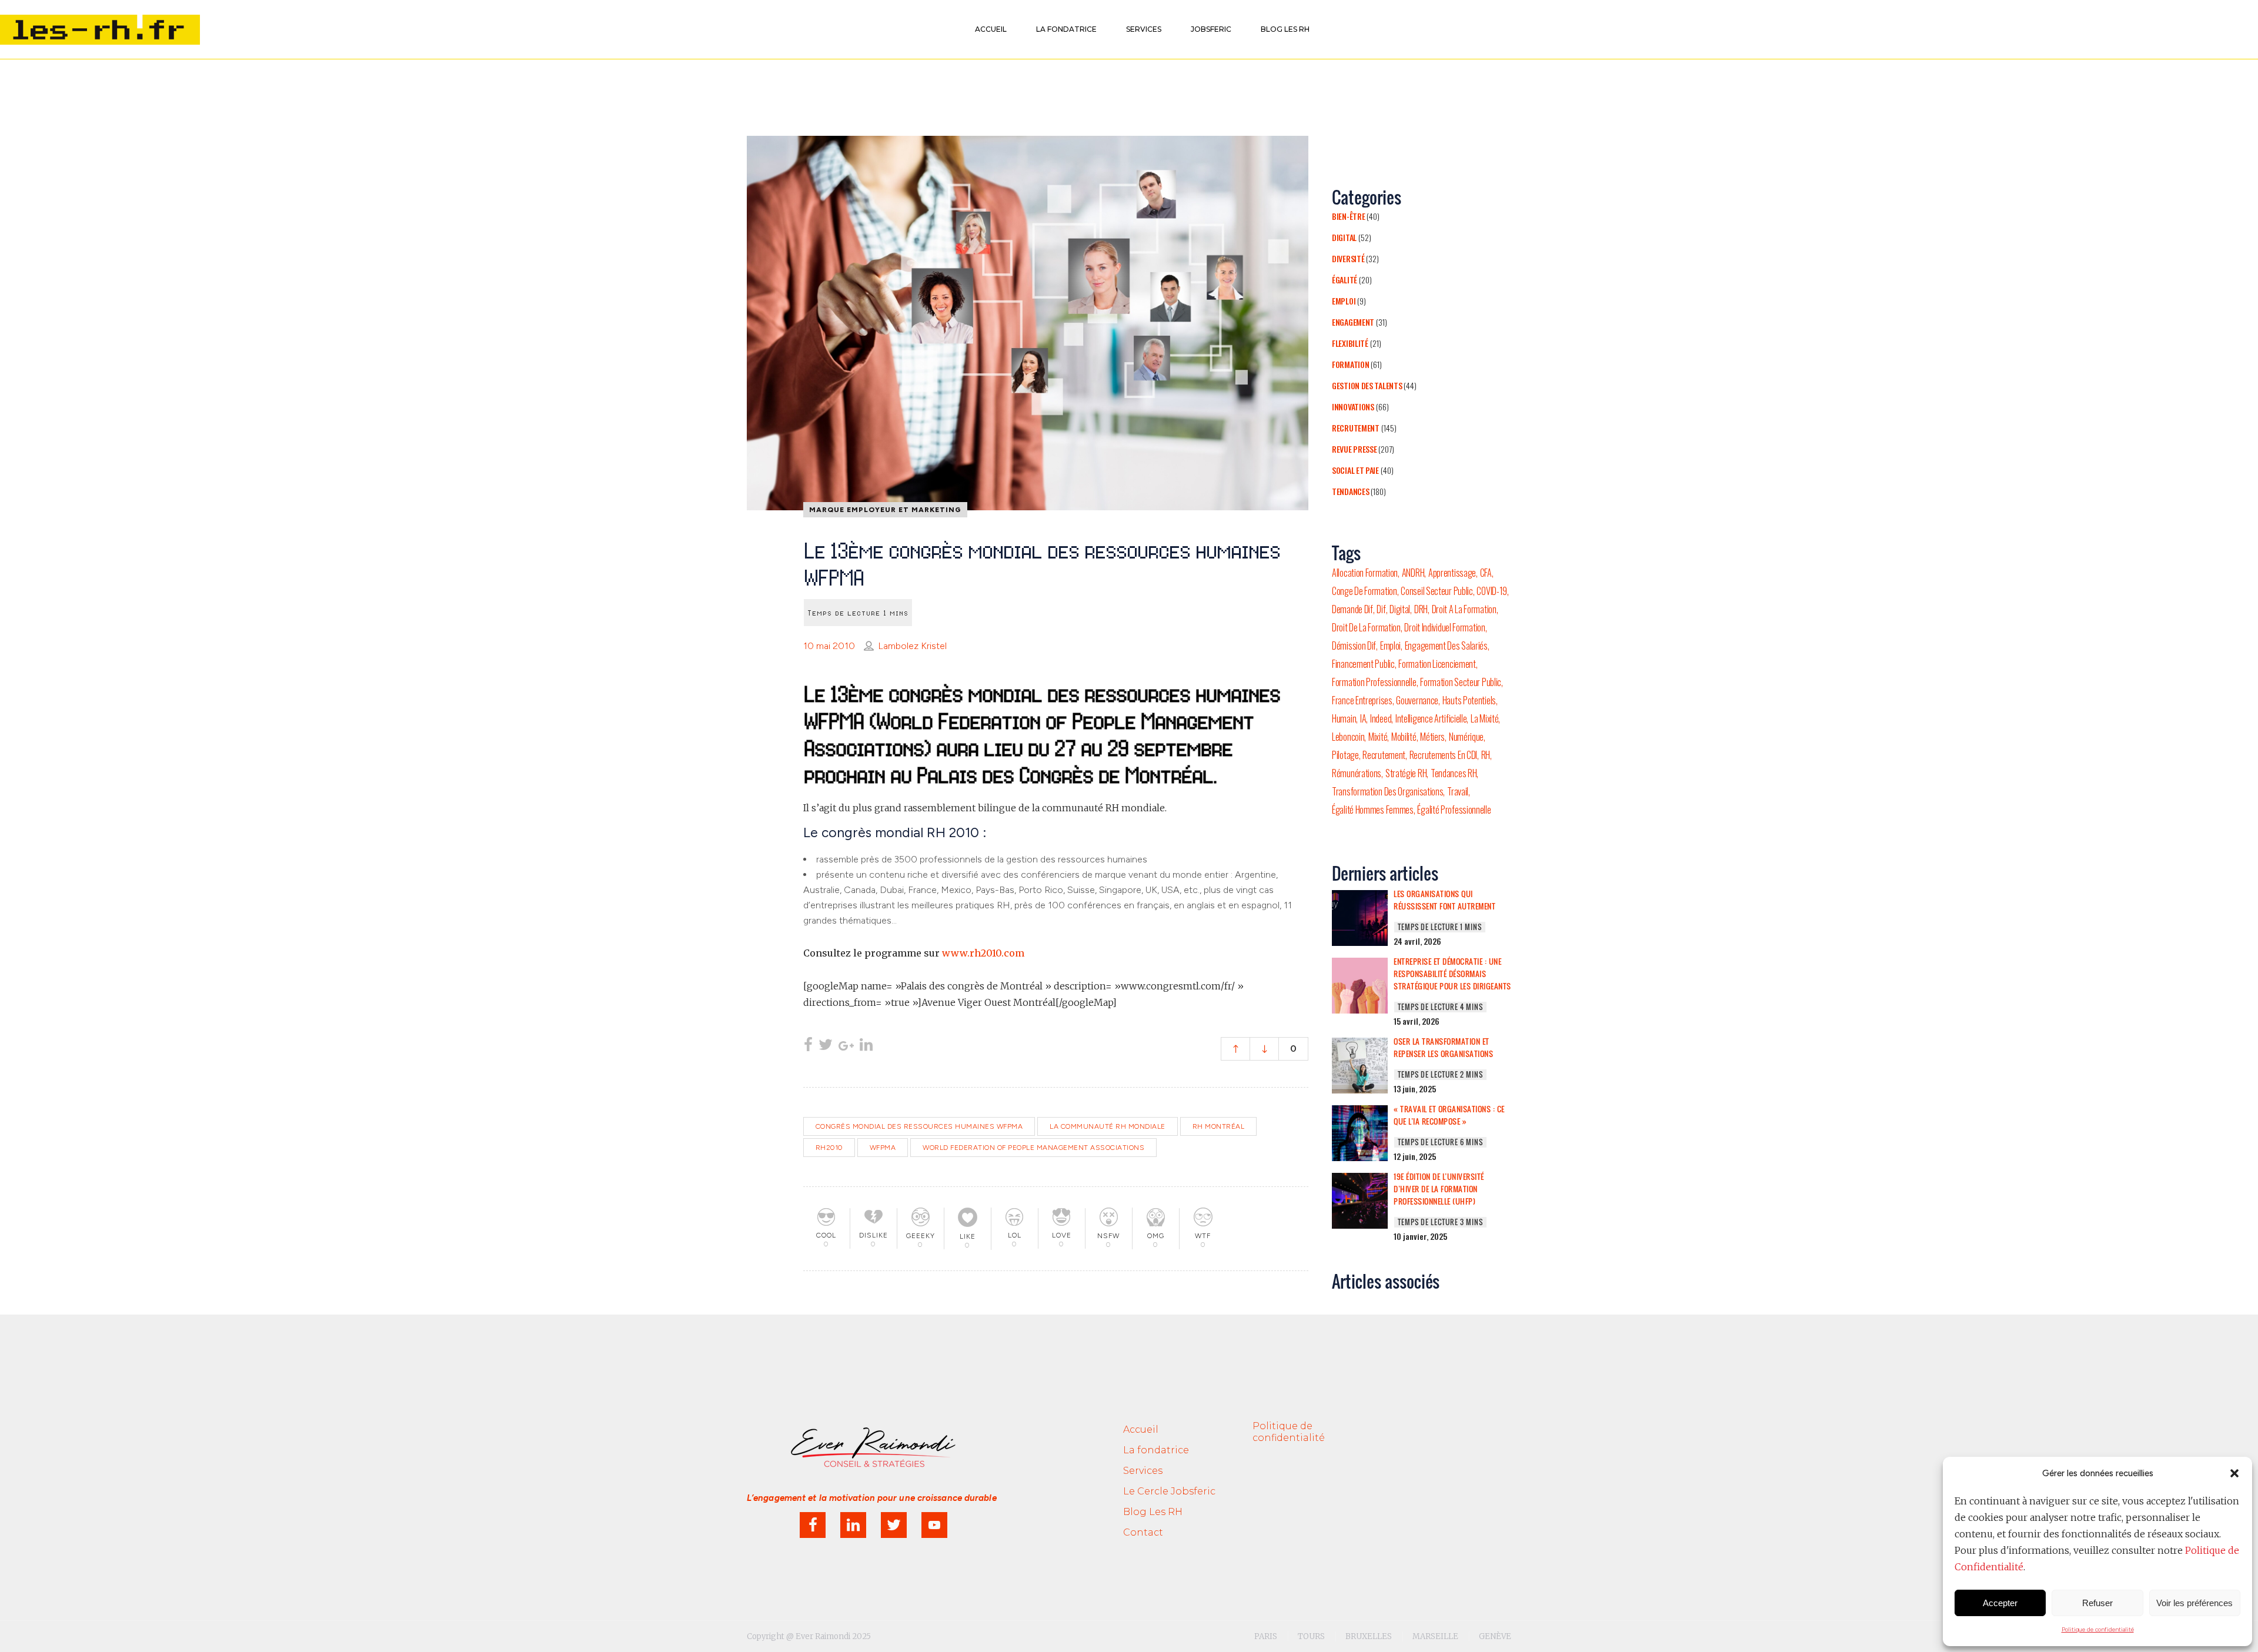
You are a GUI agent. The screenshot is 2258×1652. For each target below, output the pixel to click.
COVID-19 (1492, 591)
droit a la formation (1464, 609)
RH (1486, 755)
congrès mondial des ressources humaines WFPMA (919, 1126)
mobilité (1404, 737)
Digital (1344, 237)
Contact (1143, 1532)
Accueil (1141, 1429)
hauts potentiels (1469, 700)
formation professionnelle (1374, 682)
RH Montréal (1219, 1126)
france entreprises (1362, 700)
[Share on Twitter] (826, 1046)
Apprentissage (1452, 573)
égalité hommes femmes (1373, 810)
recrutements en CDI (1443, 755)
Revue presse (1354, 449)
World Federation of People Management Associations (1033, 1148)
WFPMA (883, 1148)
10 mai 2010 (829, 646)
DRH (1421, 609)
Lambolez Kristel (912, 646)
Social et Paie (1355, 470)
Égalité (1345, 280)
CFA (1486, 573)
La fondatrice (1156, 1450)
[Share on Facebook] (808, 1046)
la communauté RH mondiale (1108, 1126)
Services (1143, 1471)
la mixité (1484, 718)
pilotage (1345, 755)
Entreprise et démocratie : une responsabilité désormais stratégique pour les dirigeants (1452, 974)
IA (1363, 718)
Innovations (1353, 407)
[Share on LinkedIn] (866, 1046)
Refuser (2097, 1603)
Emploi (1344, 301)
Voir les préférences (2194, 1603)
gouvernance (1417, 700)
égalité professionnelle (1454, 810)
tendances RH (1454, 773)
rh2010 (829, 1148)
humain (1344, 718)
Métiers (1432, 737)
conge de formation (1365, 591)
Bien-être (1348, 216)
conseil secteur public (1437, 591)
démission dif (1354, 646)
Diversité (1348, 258)
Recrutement (1356, 428)
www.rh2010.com (983, 953)
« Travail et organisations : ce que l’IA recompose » (1449, 1115)
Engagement (1353, 322)
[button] (2234, 1473)
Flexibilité (1350, 343)
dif (1381, 609)
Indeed (1381, 718)
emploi (1390, 646)
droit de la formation (1366, 627)
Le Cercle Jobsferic (1169, 1491)
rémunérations (1357, 773)
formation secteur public (1461, 682)
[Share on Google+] (846, 1046)
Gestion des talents (1367, 385)
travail (1458, 791)
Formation (1350, 364)
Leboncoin (1348, 737)
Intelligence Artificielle (1431, 718)
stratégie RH (1406, 773)
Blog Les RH (1153, 1512)
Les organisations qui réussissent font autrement (1444, 900)
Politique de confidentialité (2098, 1629)
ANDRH (1413, 573)
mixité (1378, 737)
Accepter (2000, 1603)
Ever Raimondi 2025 (833, 1636)
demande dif (1352, 609)
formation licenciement (1437, 664)
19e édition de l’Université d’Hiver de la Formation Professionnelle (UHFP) (1439, 1189)
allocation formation (1365, 573)
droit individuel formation (1444, 627)
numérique (1466, 737)
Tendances (1350, 491)
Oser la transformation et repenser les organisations (1443, 1047)
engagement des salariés (1446, 646)
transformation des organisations (1387, 791)
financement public (1363, 664)
